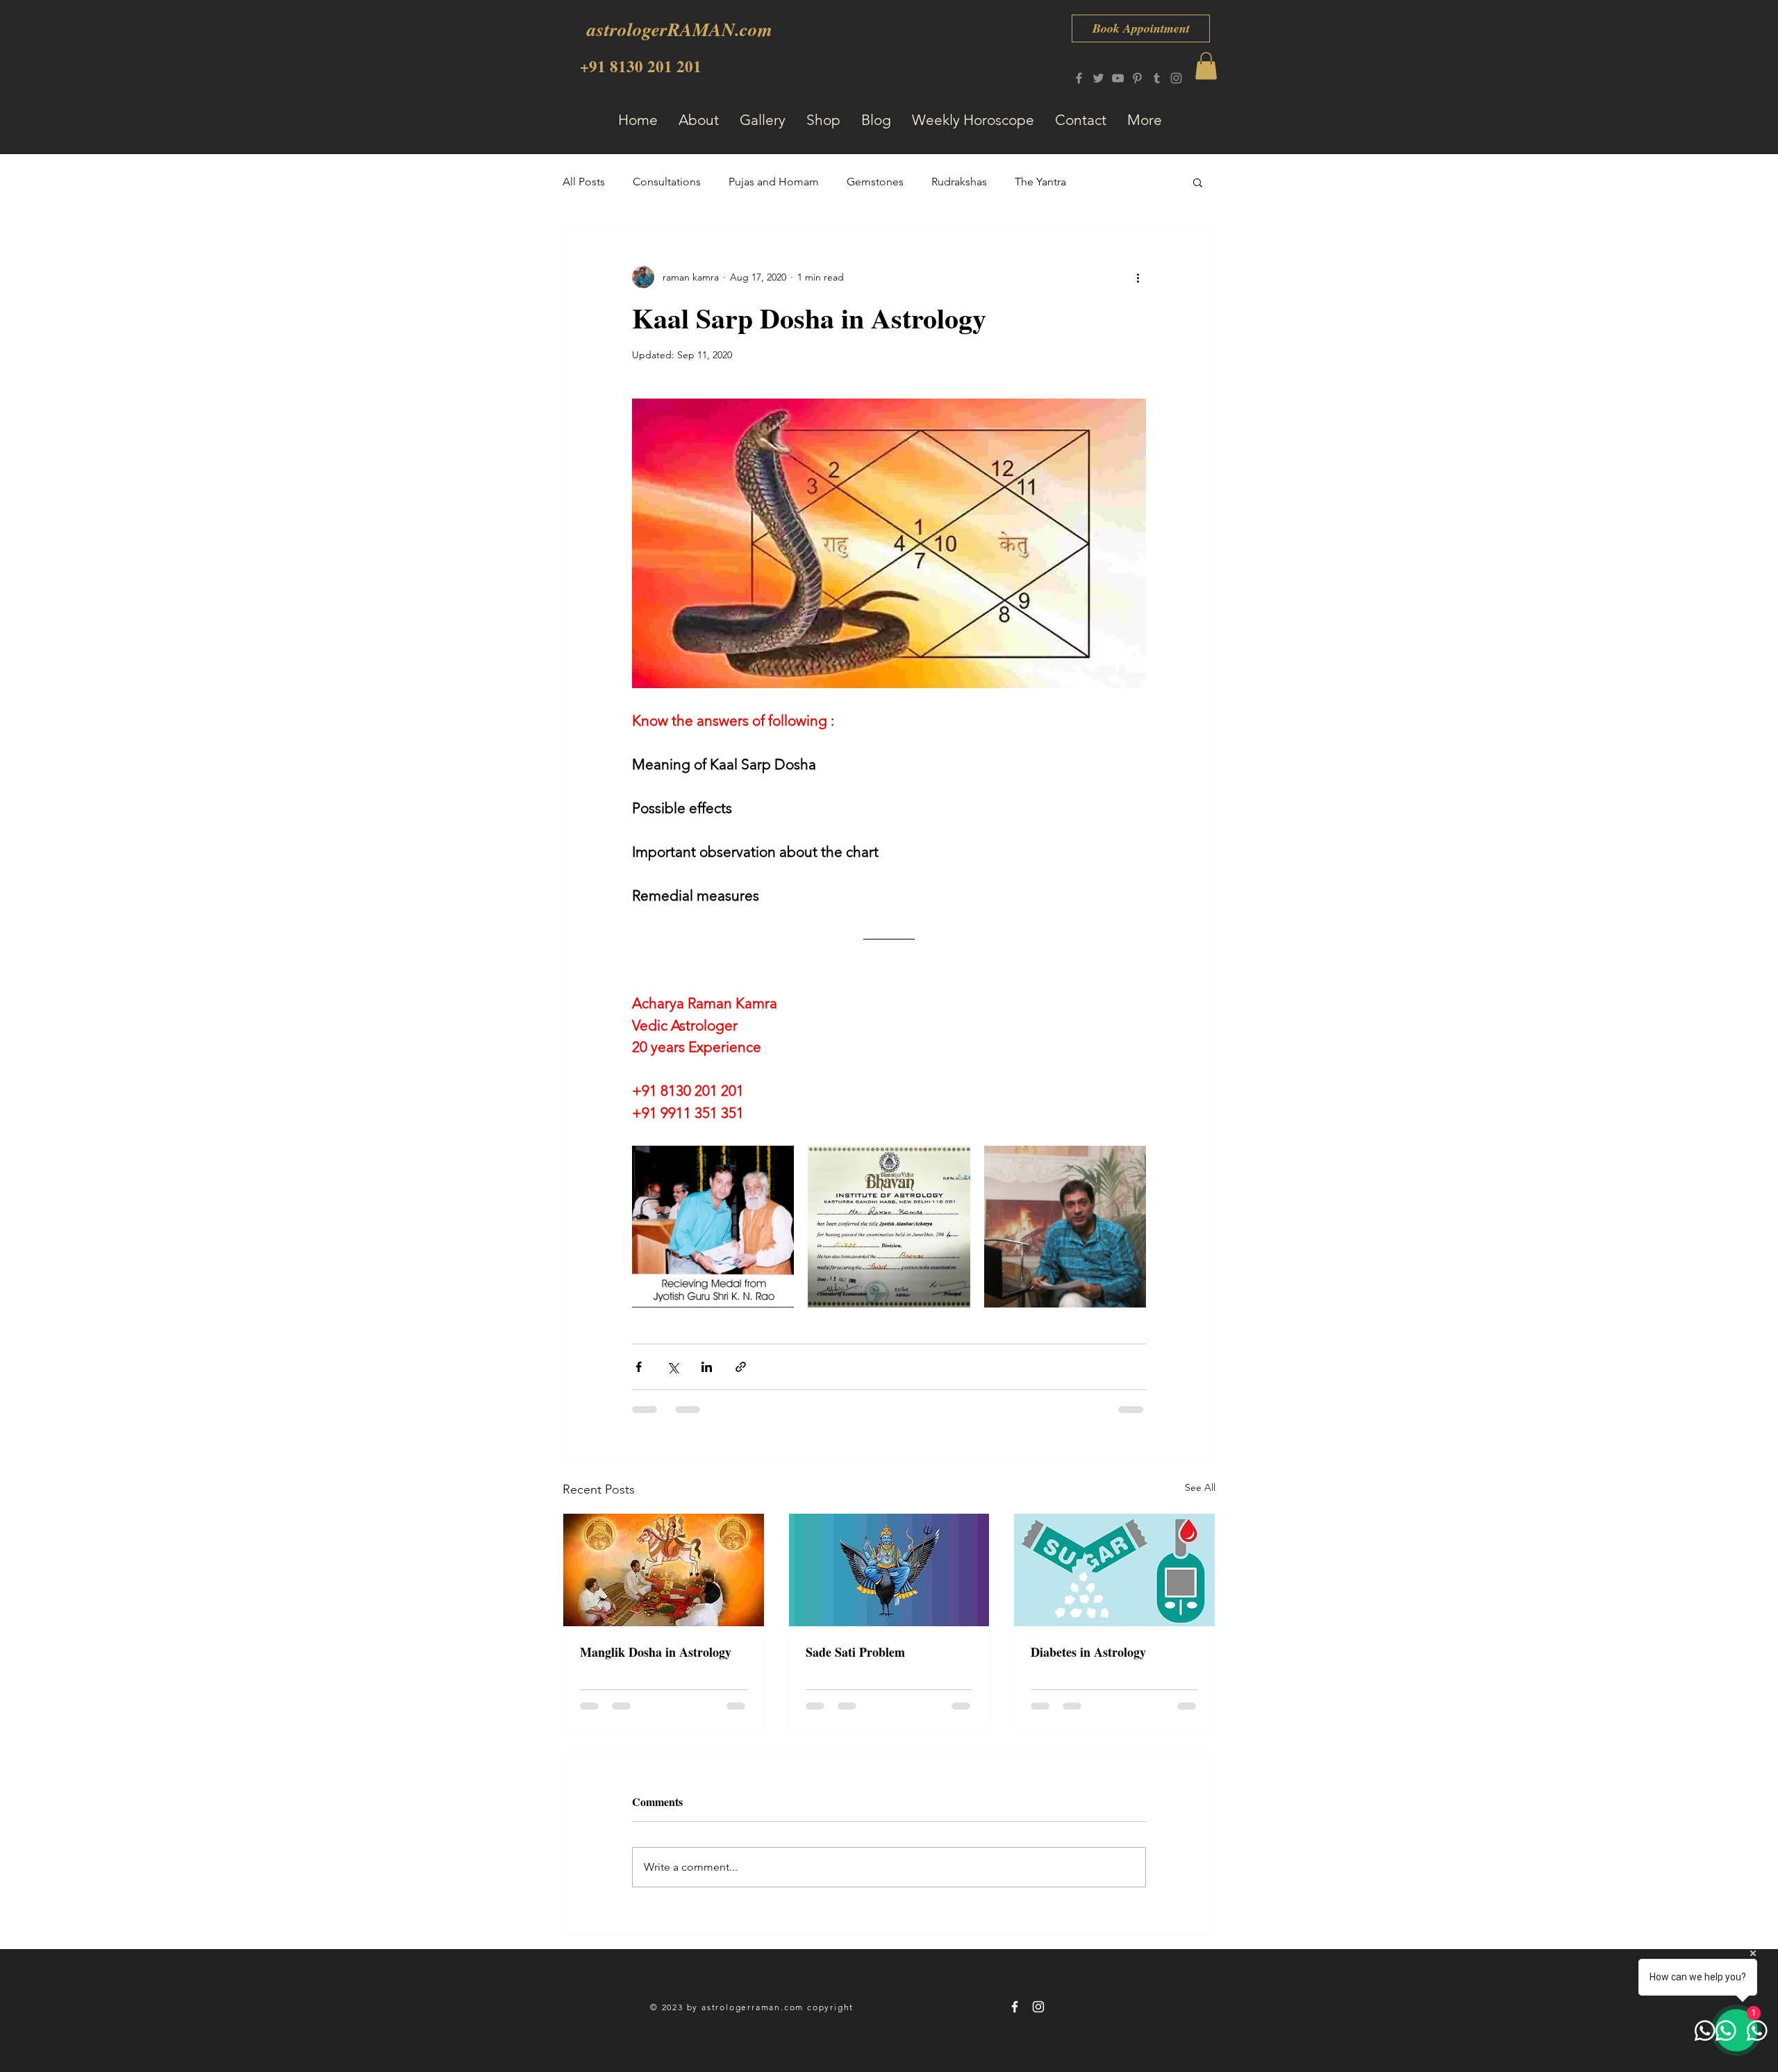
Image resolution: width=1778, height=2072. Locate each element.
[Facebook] (1079, 78)
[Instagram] (1176, 78)
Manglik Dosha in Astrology (656, 1652)
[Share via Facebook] (639, 1367)
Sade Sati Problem (855, 1652)
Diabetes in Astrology (1088, 1652)
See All (1200, 1487)
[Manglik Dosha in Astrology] (664, 1570)
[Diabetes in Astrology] (1114, 1570)
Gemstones (875, 182)
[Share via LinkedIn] (707, 1367)
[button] (1206, 66)
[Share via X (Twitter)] (673, 1367)
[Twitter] (1098, 78)
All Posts (584, 182)
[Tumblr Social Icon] (1157, 78)
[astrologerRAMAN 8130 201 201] (1015, 2007)
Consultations (667, 182)
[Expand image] (713, 1227)
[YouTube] (1118, 78)
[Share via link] (741, 1367)
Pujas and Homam (774, 182)
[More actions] (1138, 277)
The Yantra (1040, 182)
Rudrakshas (959, 182)
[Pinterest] (1137, 78)
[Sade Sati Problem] (889, 1570)
